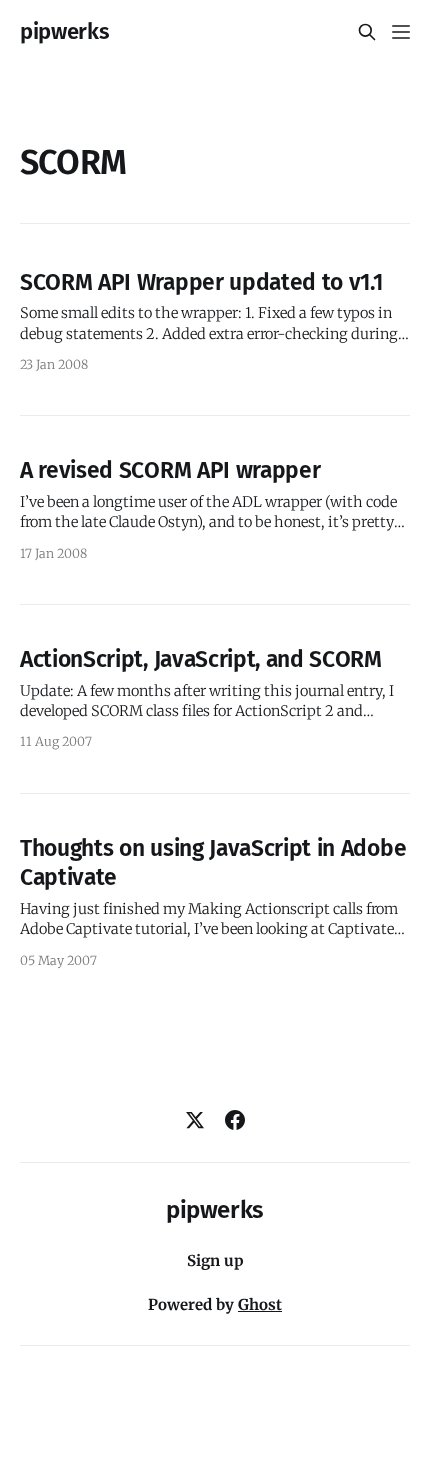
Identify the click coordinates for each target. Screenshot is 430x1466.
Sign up (215, 1260)
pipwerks (64, 32)
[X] (195, 1120)
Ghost (260, 1304)
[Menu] (401, 32)
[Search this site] (367, 32)
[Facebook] (235, 1120)
